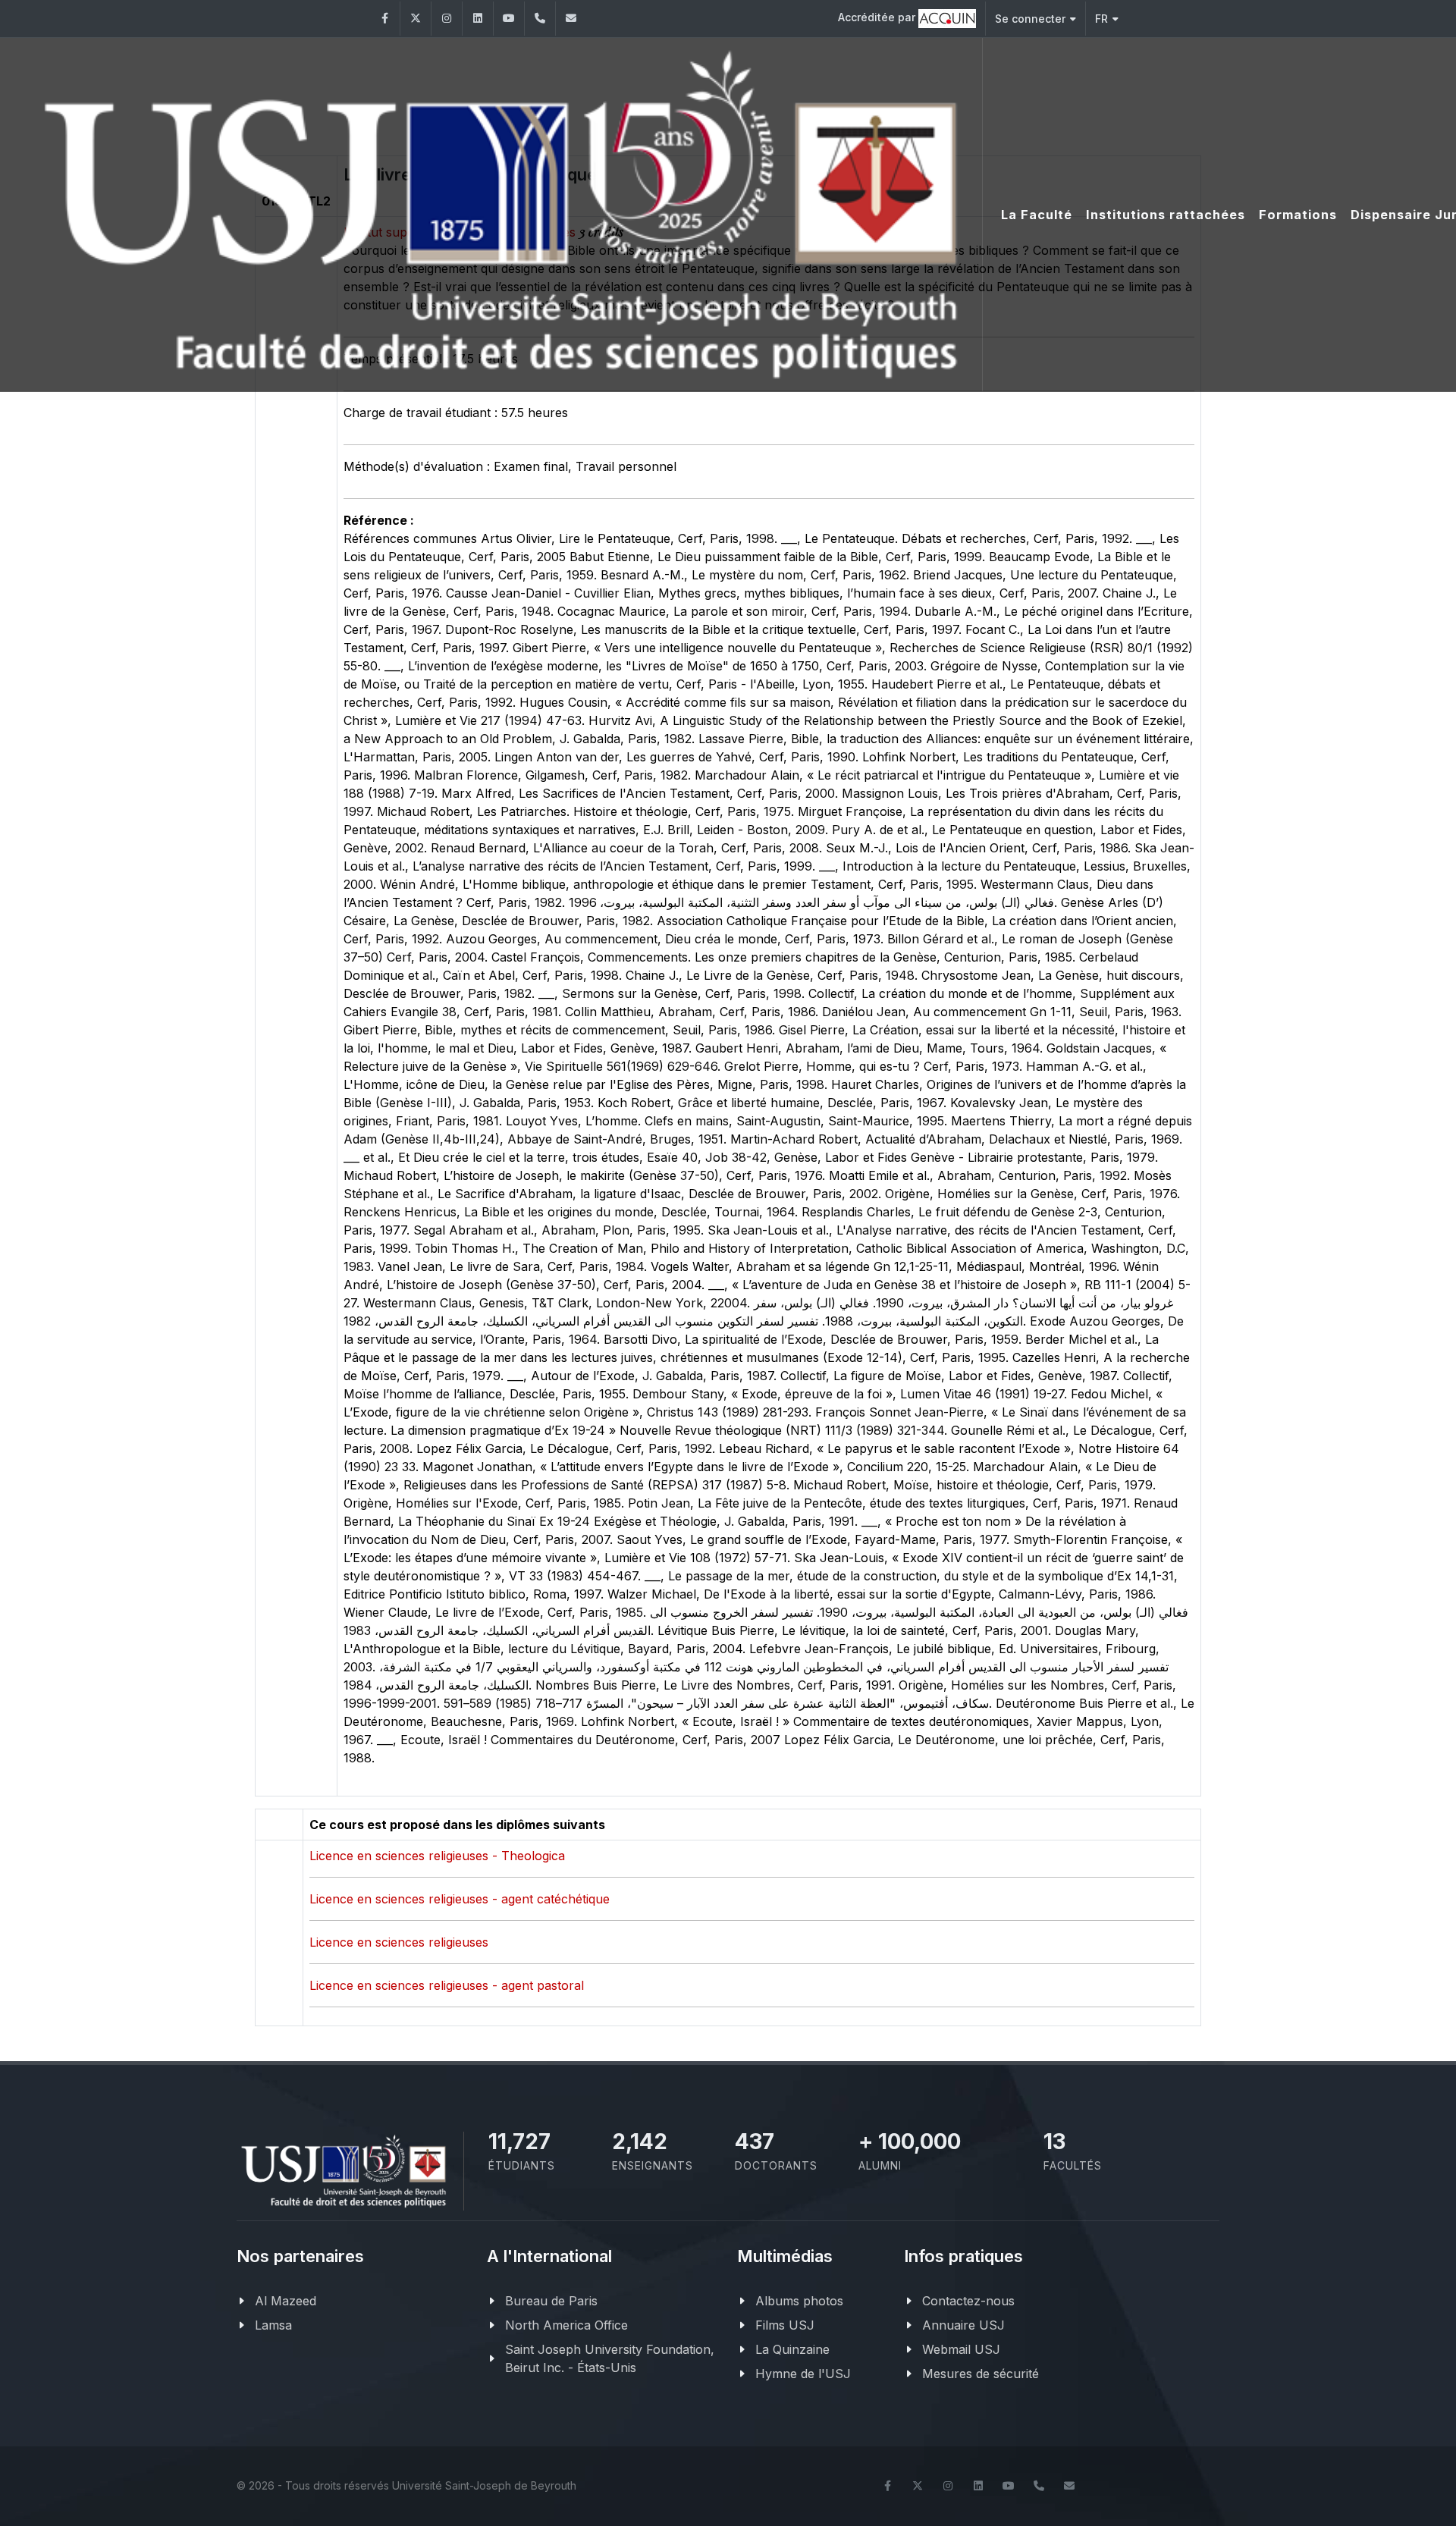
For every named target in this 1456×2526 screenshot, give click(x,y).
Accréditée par (878, 17)
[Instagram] (447, 19)
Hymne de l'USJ (803, 2374)
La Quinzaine (792, 2349)
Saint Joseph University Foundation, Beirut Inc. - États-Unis (610, 2358)
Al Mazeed (286, 2301)
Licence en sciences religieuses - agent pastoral (447, 1985)
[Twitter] (416, 19)
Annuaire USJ (963, 2325)
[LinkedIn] (478, 19)
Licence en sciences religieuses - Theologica (437, 1856)
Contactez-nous (968, 2301)
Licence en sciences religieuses (399, 1942)
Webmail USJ (961, 2349)
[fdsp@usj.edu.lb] (571, 19)
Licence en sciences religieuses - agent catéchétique (460, 1899)
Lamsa (273, 2325)
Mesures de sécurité (981, 2374)
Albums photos (799, 2301)
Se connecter (1030, 19)
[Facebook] (384, 19)
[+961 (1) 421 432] (540, 19)
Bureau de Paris (551, 2301)
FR (1101, 19)
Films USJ (785, 2325)
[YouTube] (509, 19)
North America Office (566, 2325)
